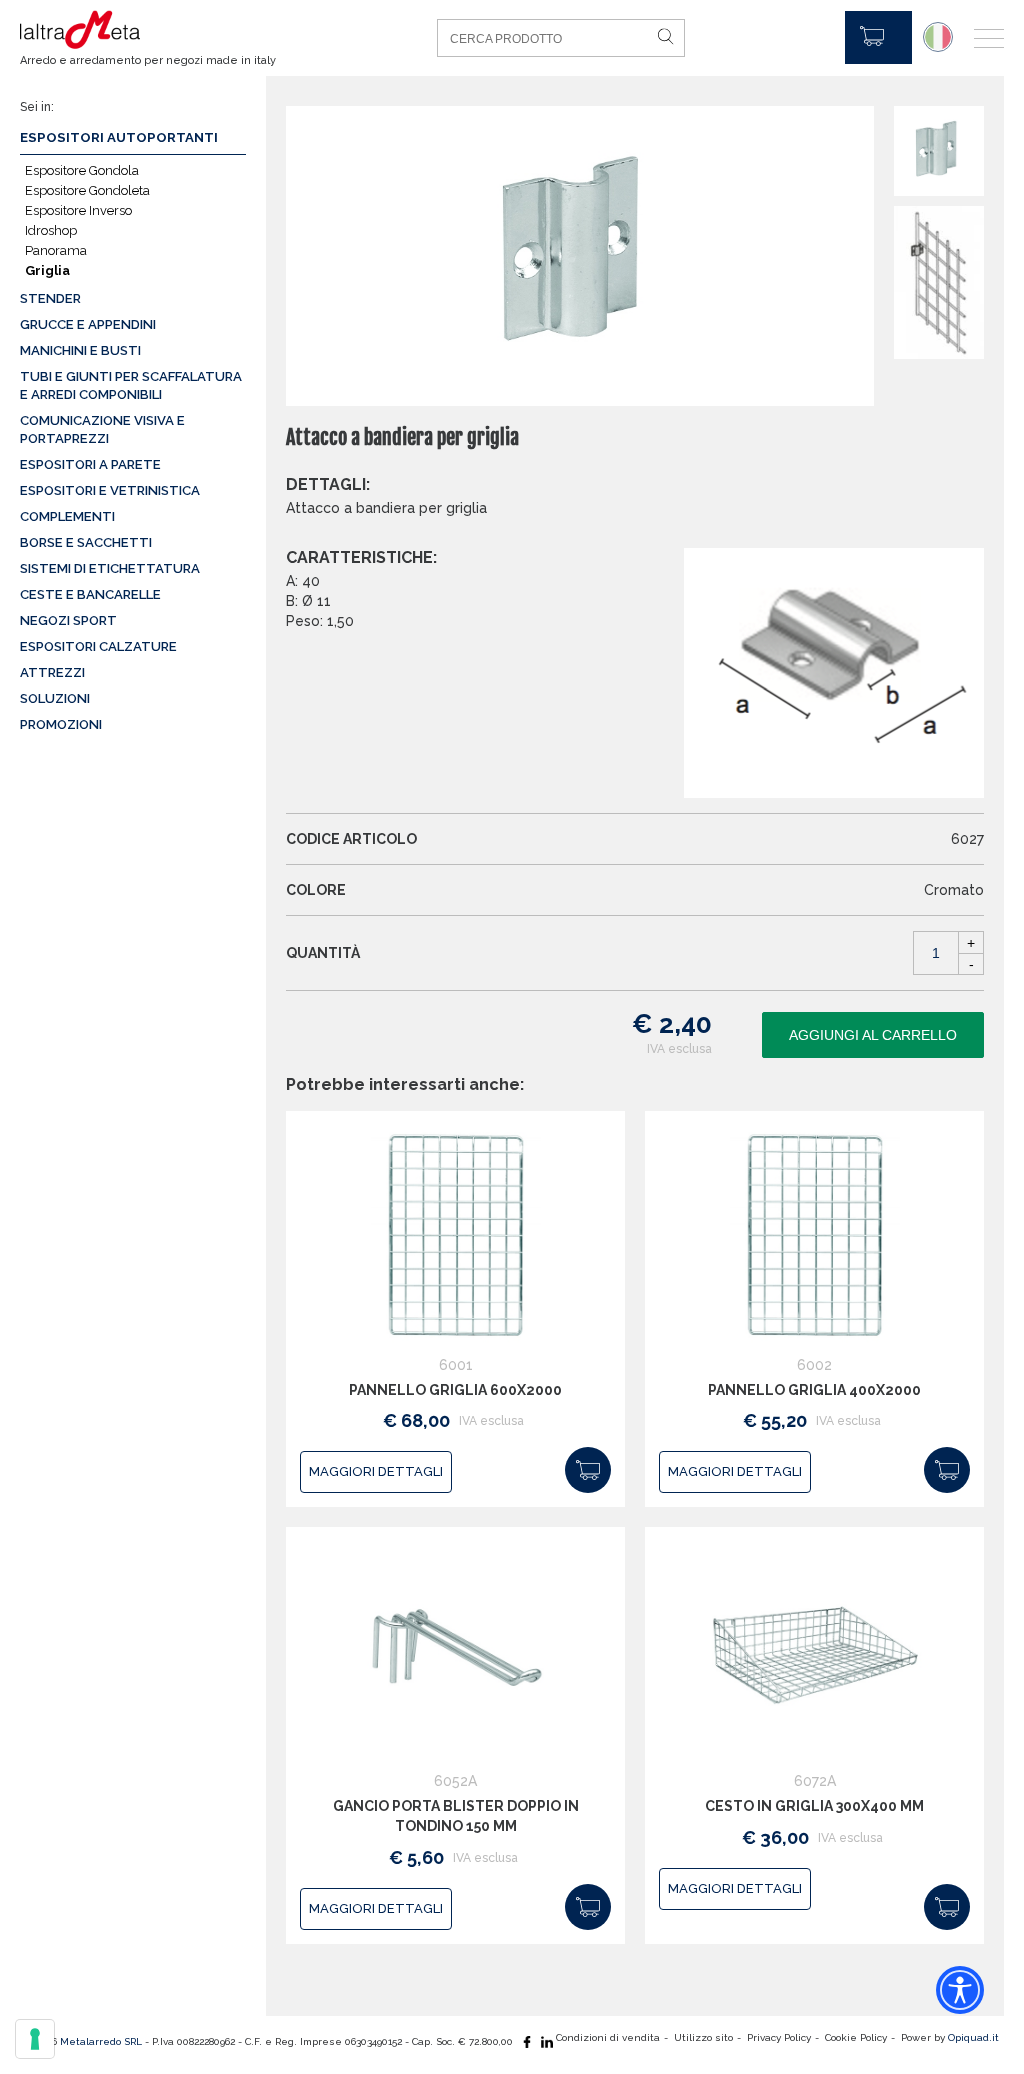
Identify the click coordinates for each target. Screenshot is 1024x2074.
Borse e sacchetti (86, 542)
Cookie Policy (856, 2037)
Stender (50, 298)
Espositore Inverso (78, 210)
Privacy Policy (779, 2037)
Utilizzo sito (703, 2037)
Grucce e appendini (88, 324)
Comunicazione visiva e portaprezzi (102, 429)
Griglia (47, 270)
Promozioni (61, 724)
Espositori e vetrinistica (110, 490)
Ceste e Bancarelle (90, 594)
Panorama (56, 250)
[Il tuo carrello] (878, 37)
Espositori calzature (98, 646)
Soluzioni (55, 698)
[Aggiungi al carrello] (588, 1470)
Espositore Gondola (82, 170)
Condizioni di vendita (608, 2037)
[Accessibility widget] (960, 1990)
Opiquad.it (973, 2037)
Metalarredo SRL (101, 2041)
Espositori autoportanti (119, 137)
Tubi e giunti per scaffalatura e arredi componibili (131, 385)
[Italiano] (938, 37)
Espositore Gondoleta (87, 190)
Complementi (67, 516)
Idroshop (51, 230)
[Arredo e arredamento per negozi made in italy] (135, 30)
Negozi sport (68, 620)
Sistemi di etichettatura (110, 568)
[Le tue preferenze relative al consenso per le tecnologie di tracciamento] (35, 2039)
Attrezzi (52, 672)
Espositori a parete (90, 464)
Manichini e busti (80, 350)
